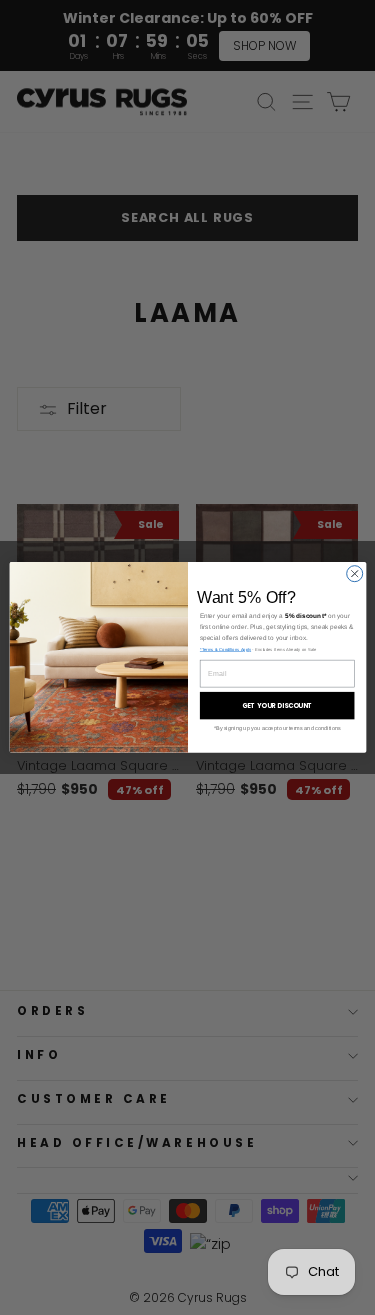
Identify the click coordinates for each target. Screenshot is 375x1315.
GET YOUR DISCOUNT (276, 705)
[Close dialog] (354, 574)
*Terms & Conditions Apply (224, 649)
